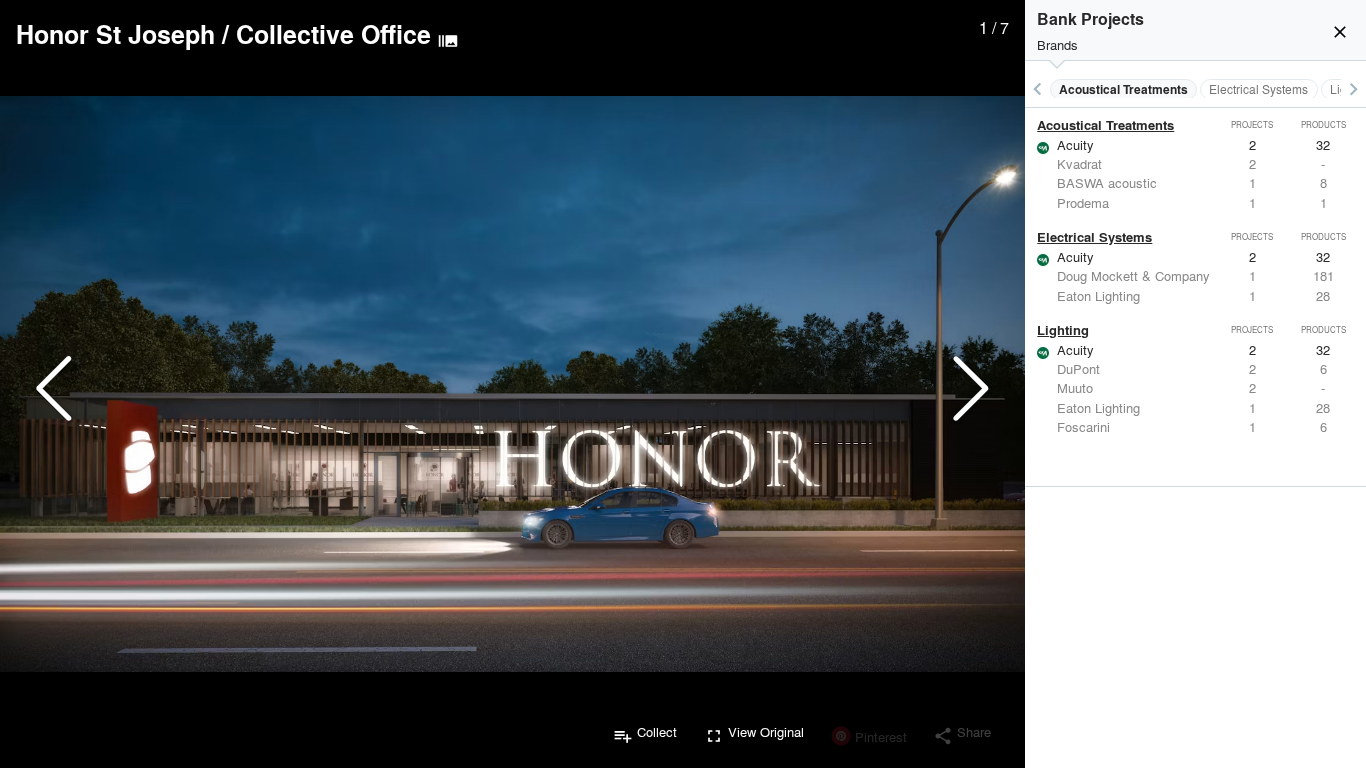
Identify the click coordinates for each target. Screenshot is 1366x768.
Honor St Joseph (115, 34)
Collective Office (333, 34)
